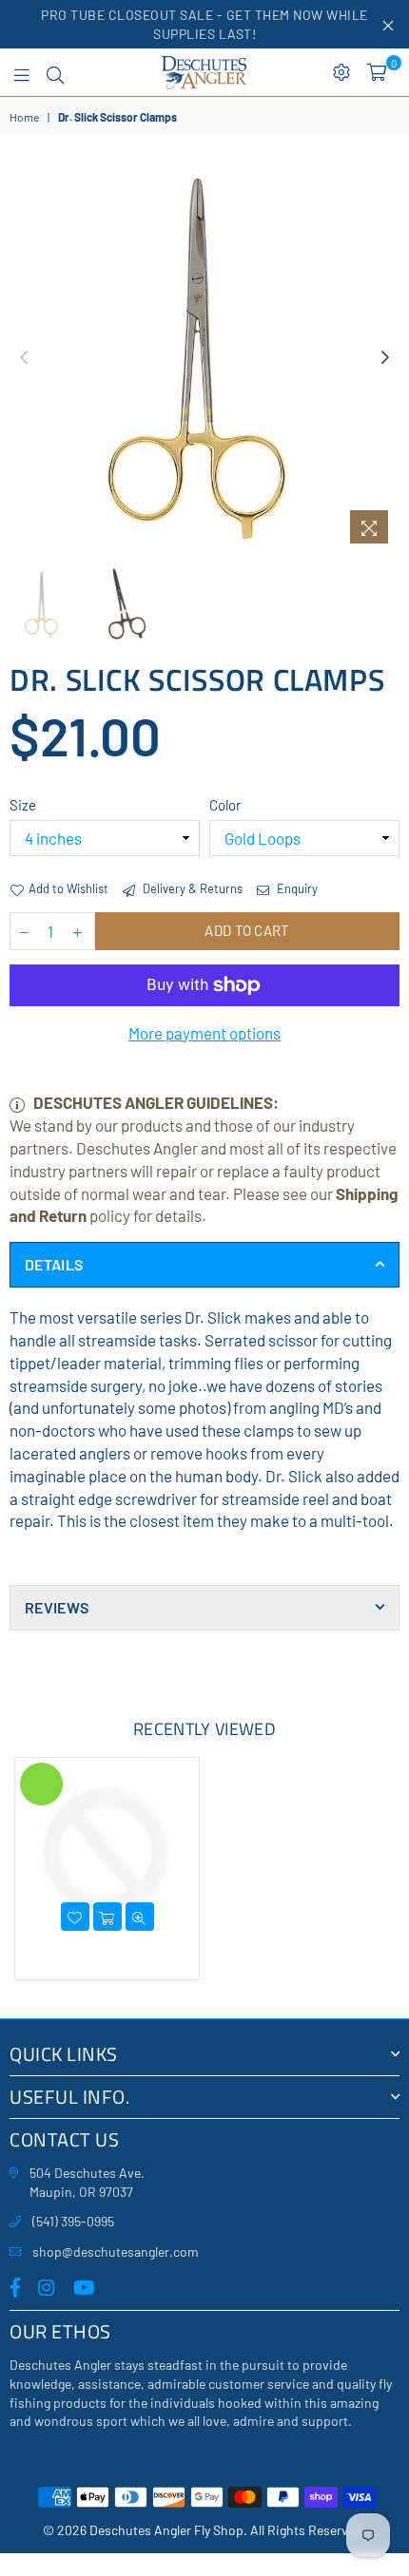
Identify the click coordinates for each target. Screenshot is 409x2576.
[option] (204, 358)
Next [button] (385, 358)
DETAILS (54, 1264)
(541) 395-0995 (73, 2221)
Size (23, 805)
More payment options (204, 1033)
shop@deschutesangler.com (116, 2252)
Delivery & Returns (191, 888)
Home (24, 117)
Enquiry (296, 888)
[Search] (55, 72)
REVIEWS (57, 1607)
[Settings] (341, 72)
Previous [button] (24, 358)
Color (225, 805)
